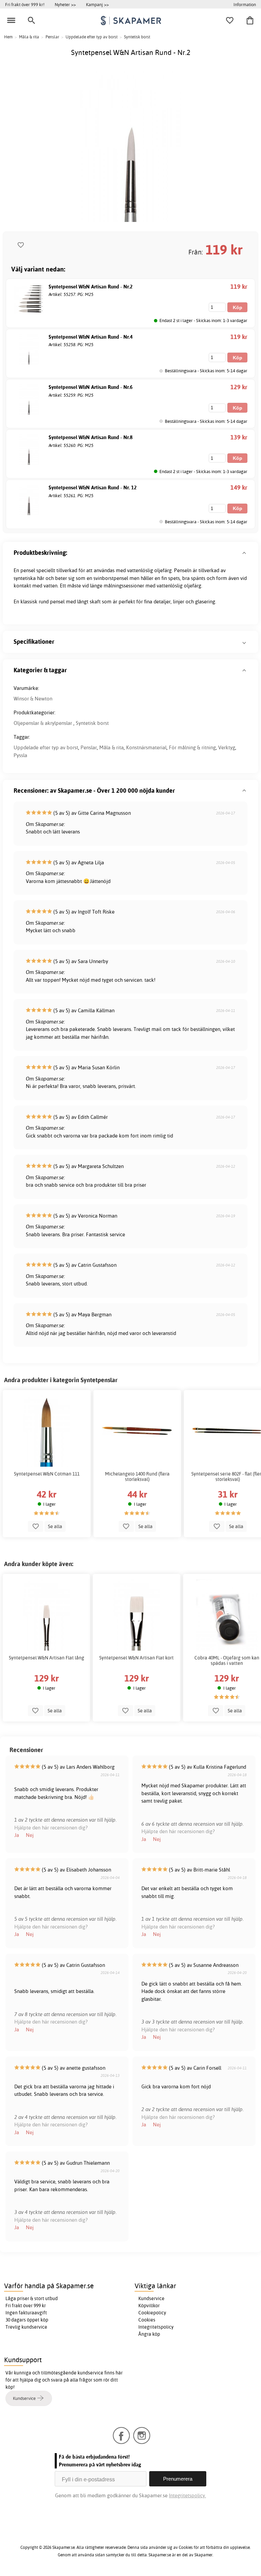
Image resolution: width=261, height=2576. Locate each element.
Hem (8, 37)
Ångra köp (149, 2334)
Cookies (147, 2320)
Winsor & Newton (33, 699)
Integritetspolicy (156, 2327)
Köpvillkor (149, 2306)
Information (245, 4)
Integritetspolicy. (187, 2495)
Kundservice (151, 2298)
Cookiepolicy (152, 2313)
